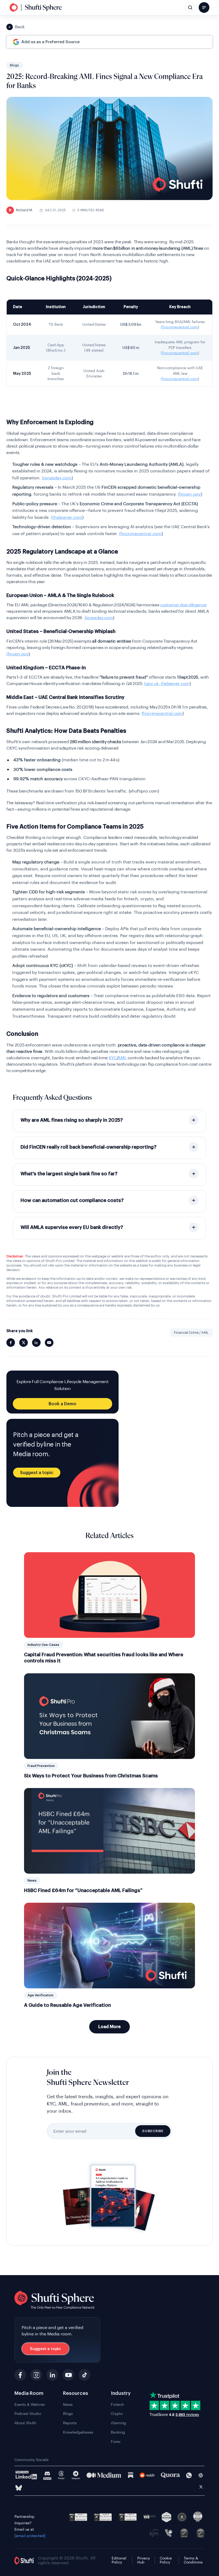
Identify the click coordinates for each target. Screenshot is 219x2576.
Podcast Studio (28, 2414)
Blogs (14, 65)
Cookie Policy (166, 2560)
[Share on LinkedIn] (36, 1343)
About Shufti (25, 2423)
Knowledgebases (78, 2432)
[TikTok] (84, 2375)
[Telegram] (76, 2475)
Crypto (117, 2414)
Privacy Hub (144, 2560)
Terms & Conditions (193, 2560)
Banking (118, 2432)
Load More (109, 2027)
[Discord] (47, 2475)
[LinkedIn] (52, 2375)
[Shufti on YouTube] (49, 1343)
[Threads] (61, 2475)
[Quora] (170, 2475)
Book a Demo (62, 1404)
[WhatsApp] (189, 2475)
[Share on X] (24, 1343)
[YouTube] (68, 2375)
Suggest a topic (37, 1473)
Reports (70, 2423)
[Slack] (201, 2475)
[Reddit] (147, 2475)
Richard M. (21, 210)
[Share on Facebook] (11, 1343)
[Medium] (104, 2475)
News (68, 2405)
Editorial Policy (119, 2560)
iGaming (118, 2423)
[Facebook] (20, 2375)
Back (20, 27)
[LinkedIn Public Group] (26, 2475)
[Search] (190, 7)
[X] (201, 2488)
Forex (116, 2442)
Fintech (117, 2405)
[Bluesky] (19, 2488)
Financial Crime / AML (191, 1333)
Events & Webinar (30, 2405)
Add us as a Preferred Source (50, 42)
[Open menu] (204, 7)
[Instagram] (36, 2375)
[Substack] (131, 2475)
